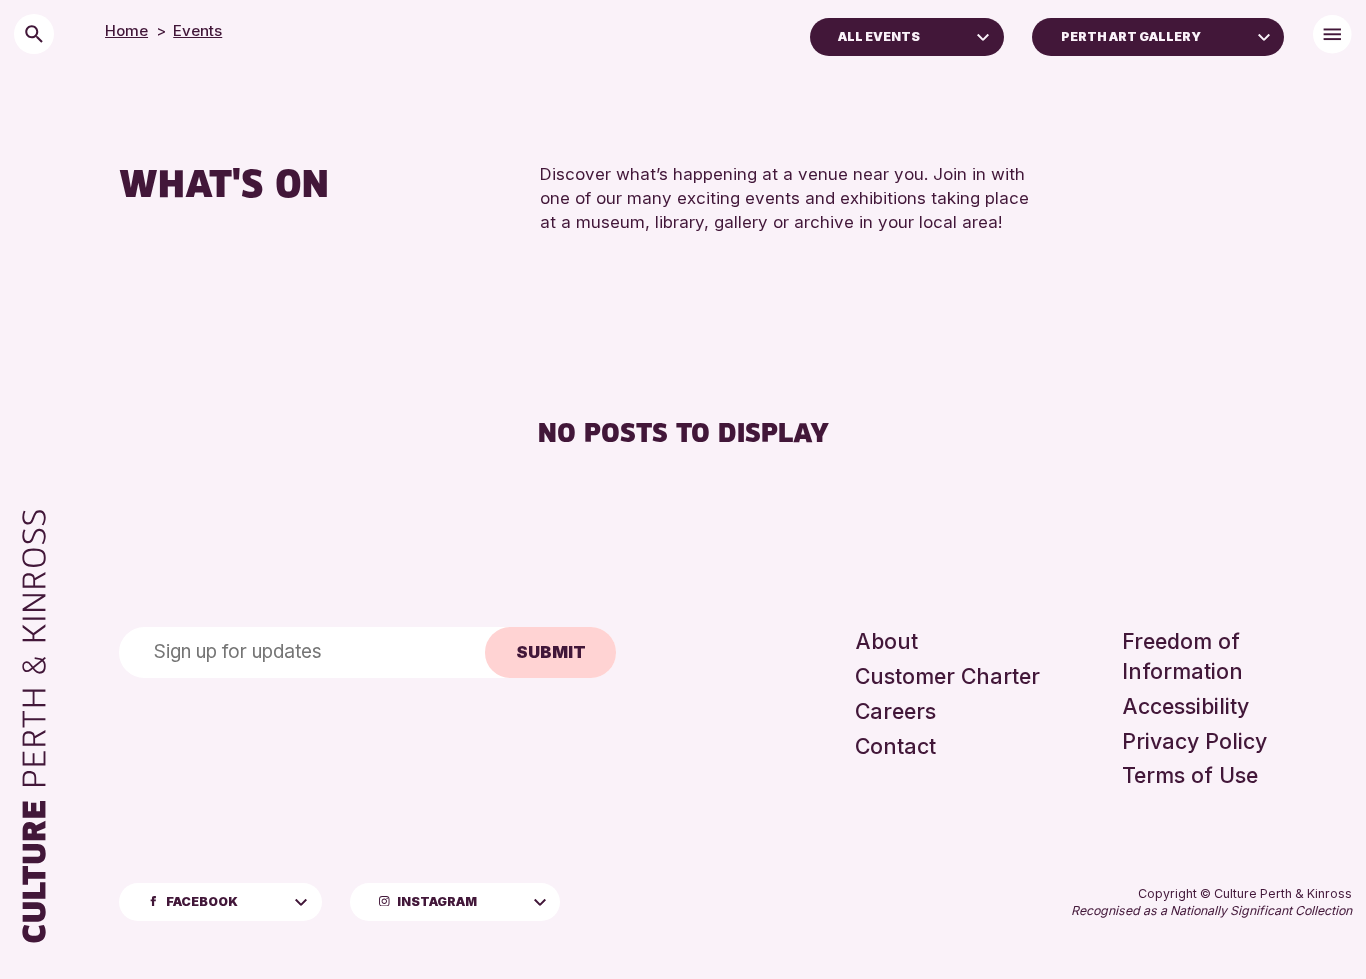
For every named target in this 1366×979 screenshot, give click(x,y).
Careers (895, 711)
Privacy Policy (1194, 741)
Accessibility (1185, 706)
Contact (895, 746)
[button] (983, 35)
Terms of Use (1190, 775)
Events (197, 30)
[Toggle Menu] (1332, 34)
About (886, 641)
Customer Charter (947, 676)
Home (126, 30)
